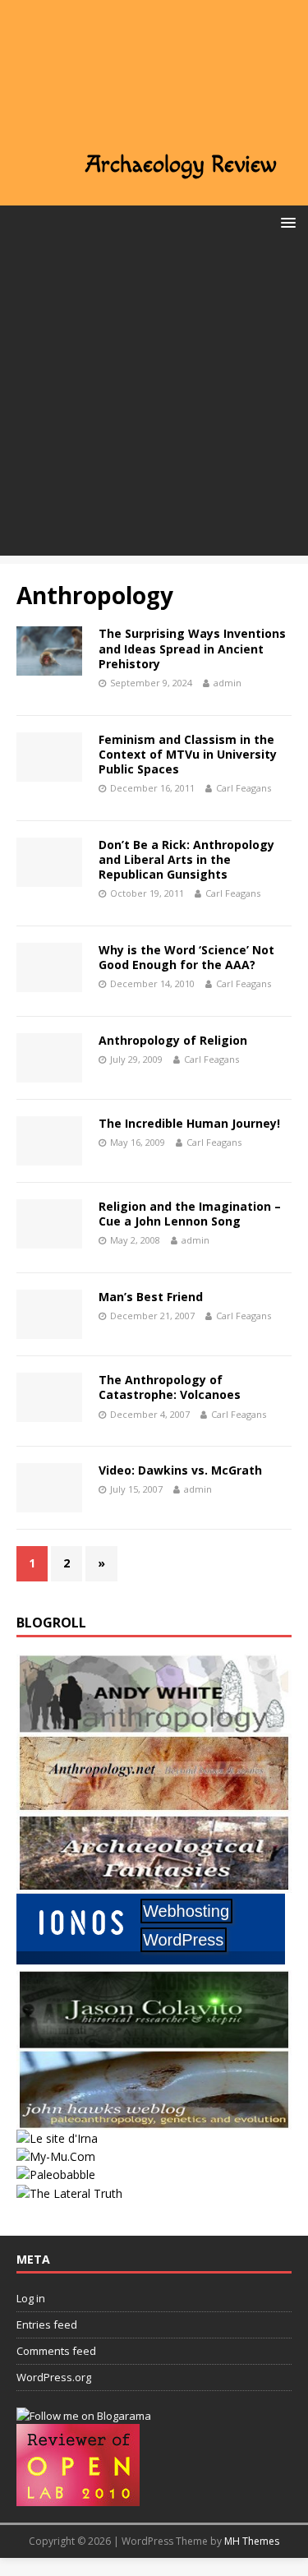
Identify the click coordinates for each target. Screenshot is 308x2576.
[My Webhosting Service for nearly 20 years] (151, 1961)
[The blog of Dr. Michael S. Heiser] (56, 2174)
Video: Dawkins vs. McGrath (180, 1470)
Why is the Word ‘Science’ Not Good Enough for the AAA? (186, 957)
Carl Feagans (244, 788)
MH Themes (252, 2541)
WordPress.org (54, 2377)
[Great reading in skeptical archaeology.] (69, 2193)
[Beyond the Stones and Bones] (154, 1804)
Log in (31, 2298)
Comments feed (56, 2351)
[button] (285, 222)
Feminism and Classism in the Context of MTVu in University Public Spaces (188, 754)
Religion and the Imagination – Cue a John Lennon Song (190, 1214)
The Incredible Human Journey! (189, 1123)
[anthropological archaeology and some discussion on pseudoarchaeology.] (154, 1724)
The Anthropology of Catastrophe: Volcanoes (170, 1387)
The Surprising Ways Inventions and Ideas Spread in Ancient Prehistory (192, 648)
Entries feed (47, 2324)
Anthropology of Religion (173, 1040)
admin (228, 683)
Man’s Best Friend (151, 1297)
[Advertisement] (154, 402)
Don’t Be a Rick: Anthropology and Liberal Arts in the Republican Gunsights (186, 859)
